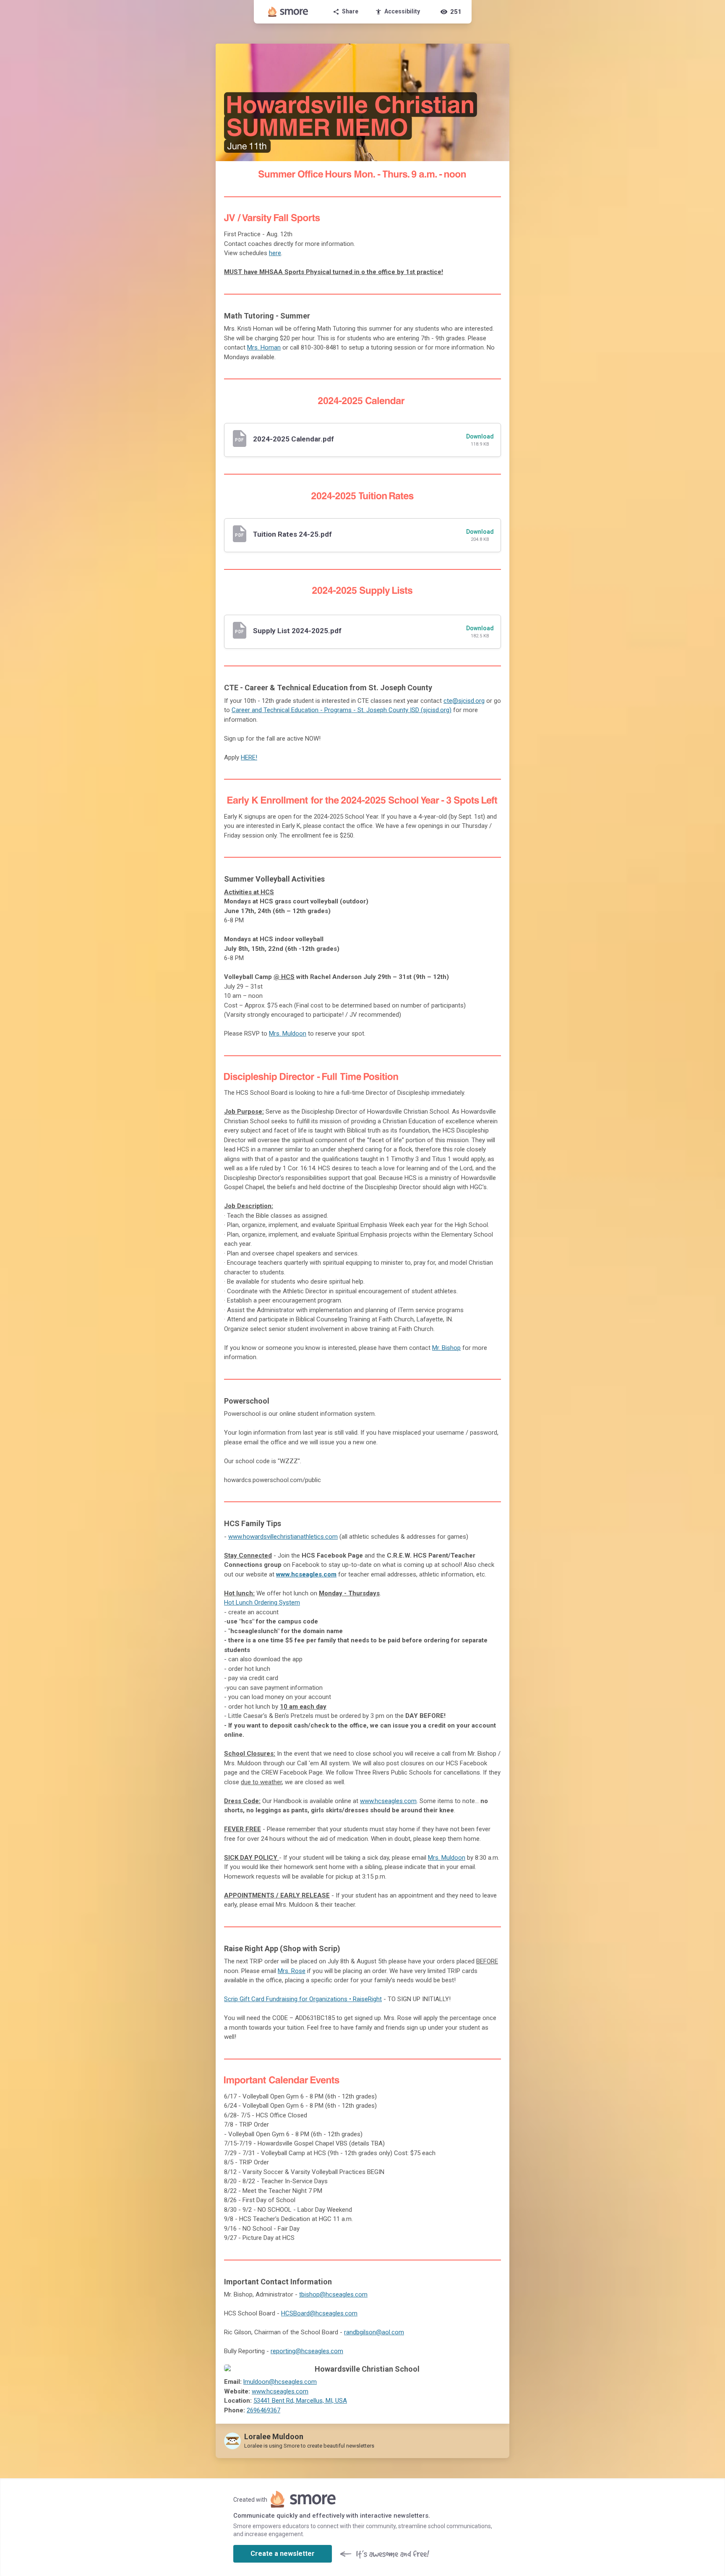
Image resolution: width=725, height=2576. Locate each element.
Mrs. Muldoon (288, 1034)
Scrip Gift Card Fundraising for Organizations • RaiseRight (303, 1999)
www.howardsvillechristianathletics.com (283, 1537)
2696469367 (263, 2410)
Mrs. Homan (264, 347)
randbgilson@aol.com (374, 2332)
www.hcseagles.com (306, 1574)
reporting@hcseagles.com (307, 2351)
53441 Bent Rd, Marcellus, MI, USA (300, 2401)
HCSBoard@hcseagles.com (319, 2313)
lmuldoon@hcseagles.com (280, 2382)
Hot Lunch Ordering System (262, 1602)
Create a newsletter (283, 2554)
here (275, 253)
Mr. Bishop (446, 1348)
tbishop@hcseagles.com (333, 2294)
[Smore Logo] (288, 12)
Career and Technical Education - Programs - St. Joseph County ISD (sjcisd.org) (342, 710)
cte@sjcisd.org (464, 701)
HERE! (249, 757)
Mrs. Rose (292, 1971)
